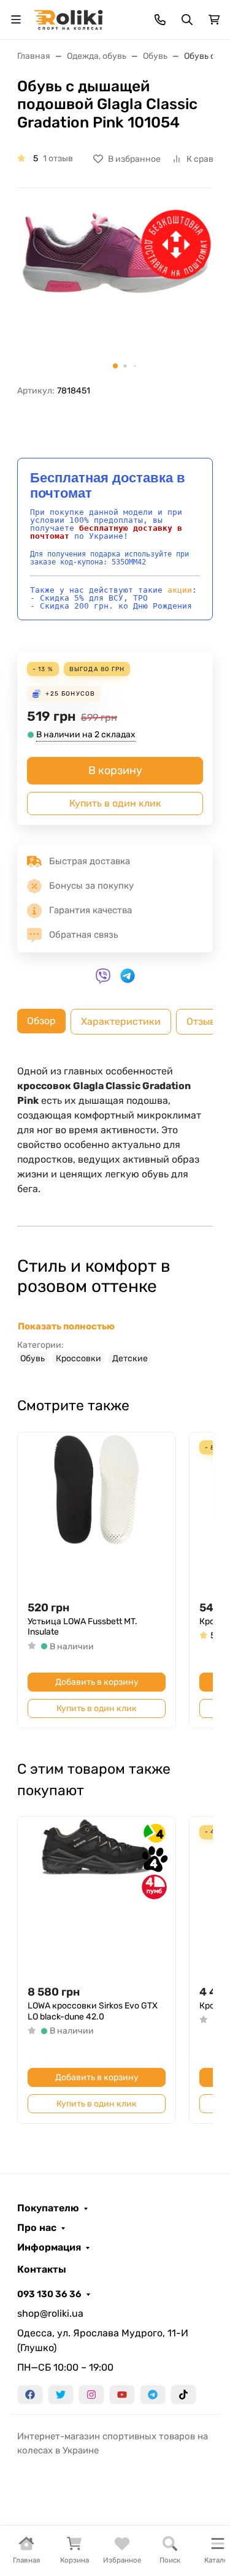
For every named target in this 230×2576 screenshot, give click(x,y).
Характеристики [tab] (121, 1021)
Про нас (37, 2228)
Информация (49, 2247)
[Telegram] (153, 2395)
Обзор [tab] (41, 1021)
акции (180, 590)
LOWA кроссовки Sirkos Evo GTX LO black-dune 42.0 (93, 2011)
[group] (115, 291)
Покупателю (48, 2208)
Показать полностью (66, 1326)
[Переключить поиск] (187, 20)
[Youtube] (122, 2395)
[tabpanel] (115, 1215)
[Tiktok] (183, 2395)
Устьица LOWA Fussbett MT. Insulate (82, 1627)
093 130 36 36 (49, 2294)
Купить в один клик (115, 803)
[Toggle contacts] (160, 20)
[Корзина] (214, 20)
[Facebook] (30, 2395)
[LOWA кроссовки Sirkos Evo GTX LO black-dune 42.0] (97, 1895)
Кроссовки (79, 1358)
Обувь (33, 1358)
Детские (130, 1358)
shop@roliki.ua (50, 2313)
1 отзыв (58, 158)
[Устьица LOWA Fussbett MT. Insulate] (97, 1511)
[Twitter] (61, 2395)
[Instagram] (91, 2395)
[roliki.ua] (68, 19)
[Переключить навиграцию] (16, 20)
